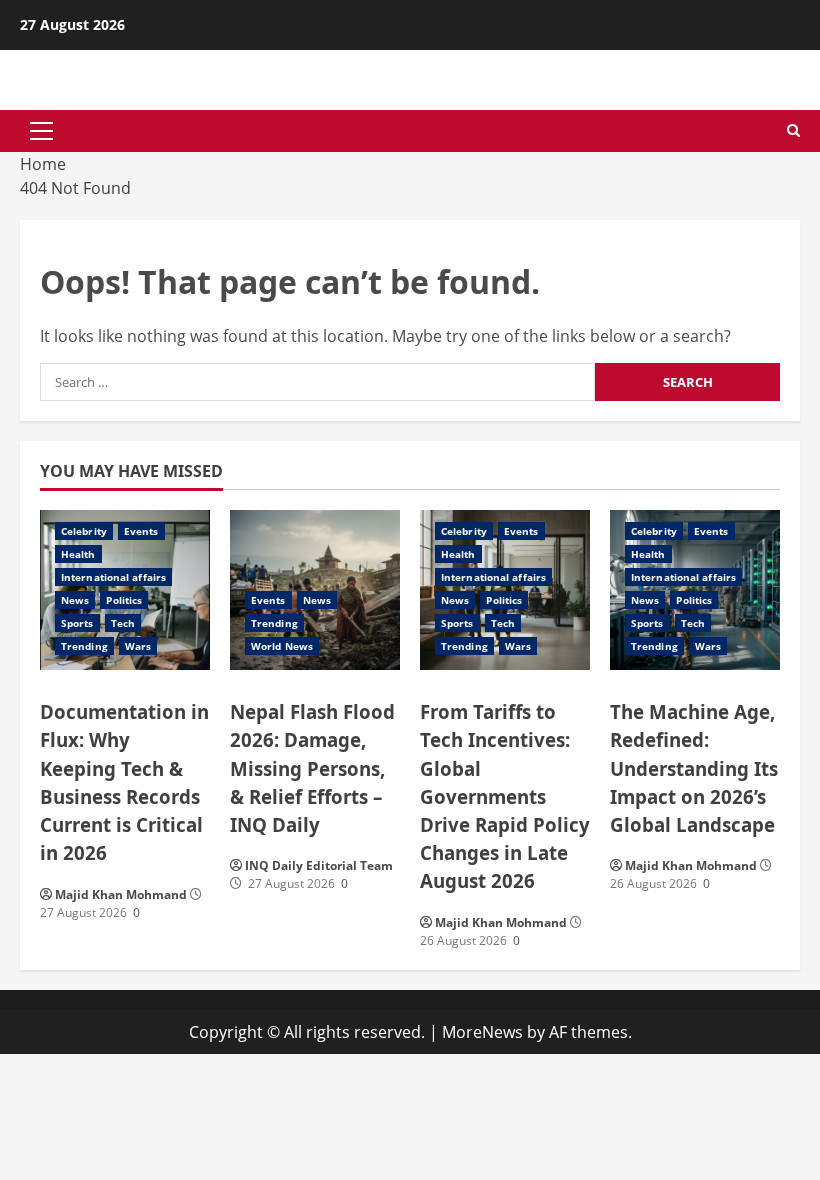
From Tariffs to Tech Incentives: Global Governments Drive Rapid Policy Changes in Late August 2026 (505, 795)
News (75, 600)
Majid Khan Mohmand (121, 894)
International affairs (113, 577)
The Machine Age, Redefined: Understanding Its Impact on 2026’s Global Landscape (694, 767)
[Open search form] (793, 131)
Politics (124, 600)
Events (141, 531)
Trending (84, 646)
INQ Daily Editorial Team (319, 865)
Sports (77, 623)
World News (282, 646)
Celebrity (84, 531)
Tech (123, 623)
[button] (41, 131)
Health (78, 554)
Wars (138, 646)
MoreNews (482, 1032)
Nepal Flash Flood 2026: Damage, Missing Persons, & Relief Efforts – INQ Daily (312, 767)
